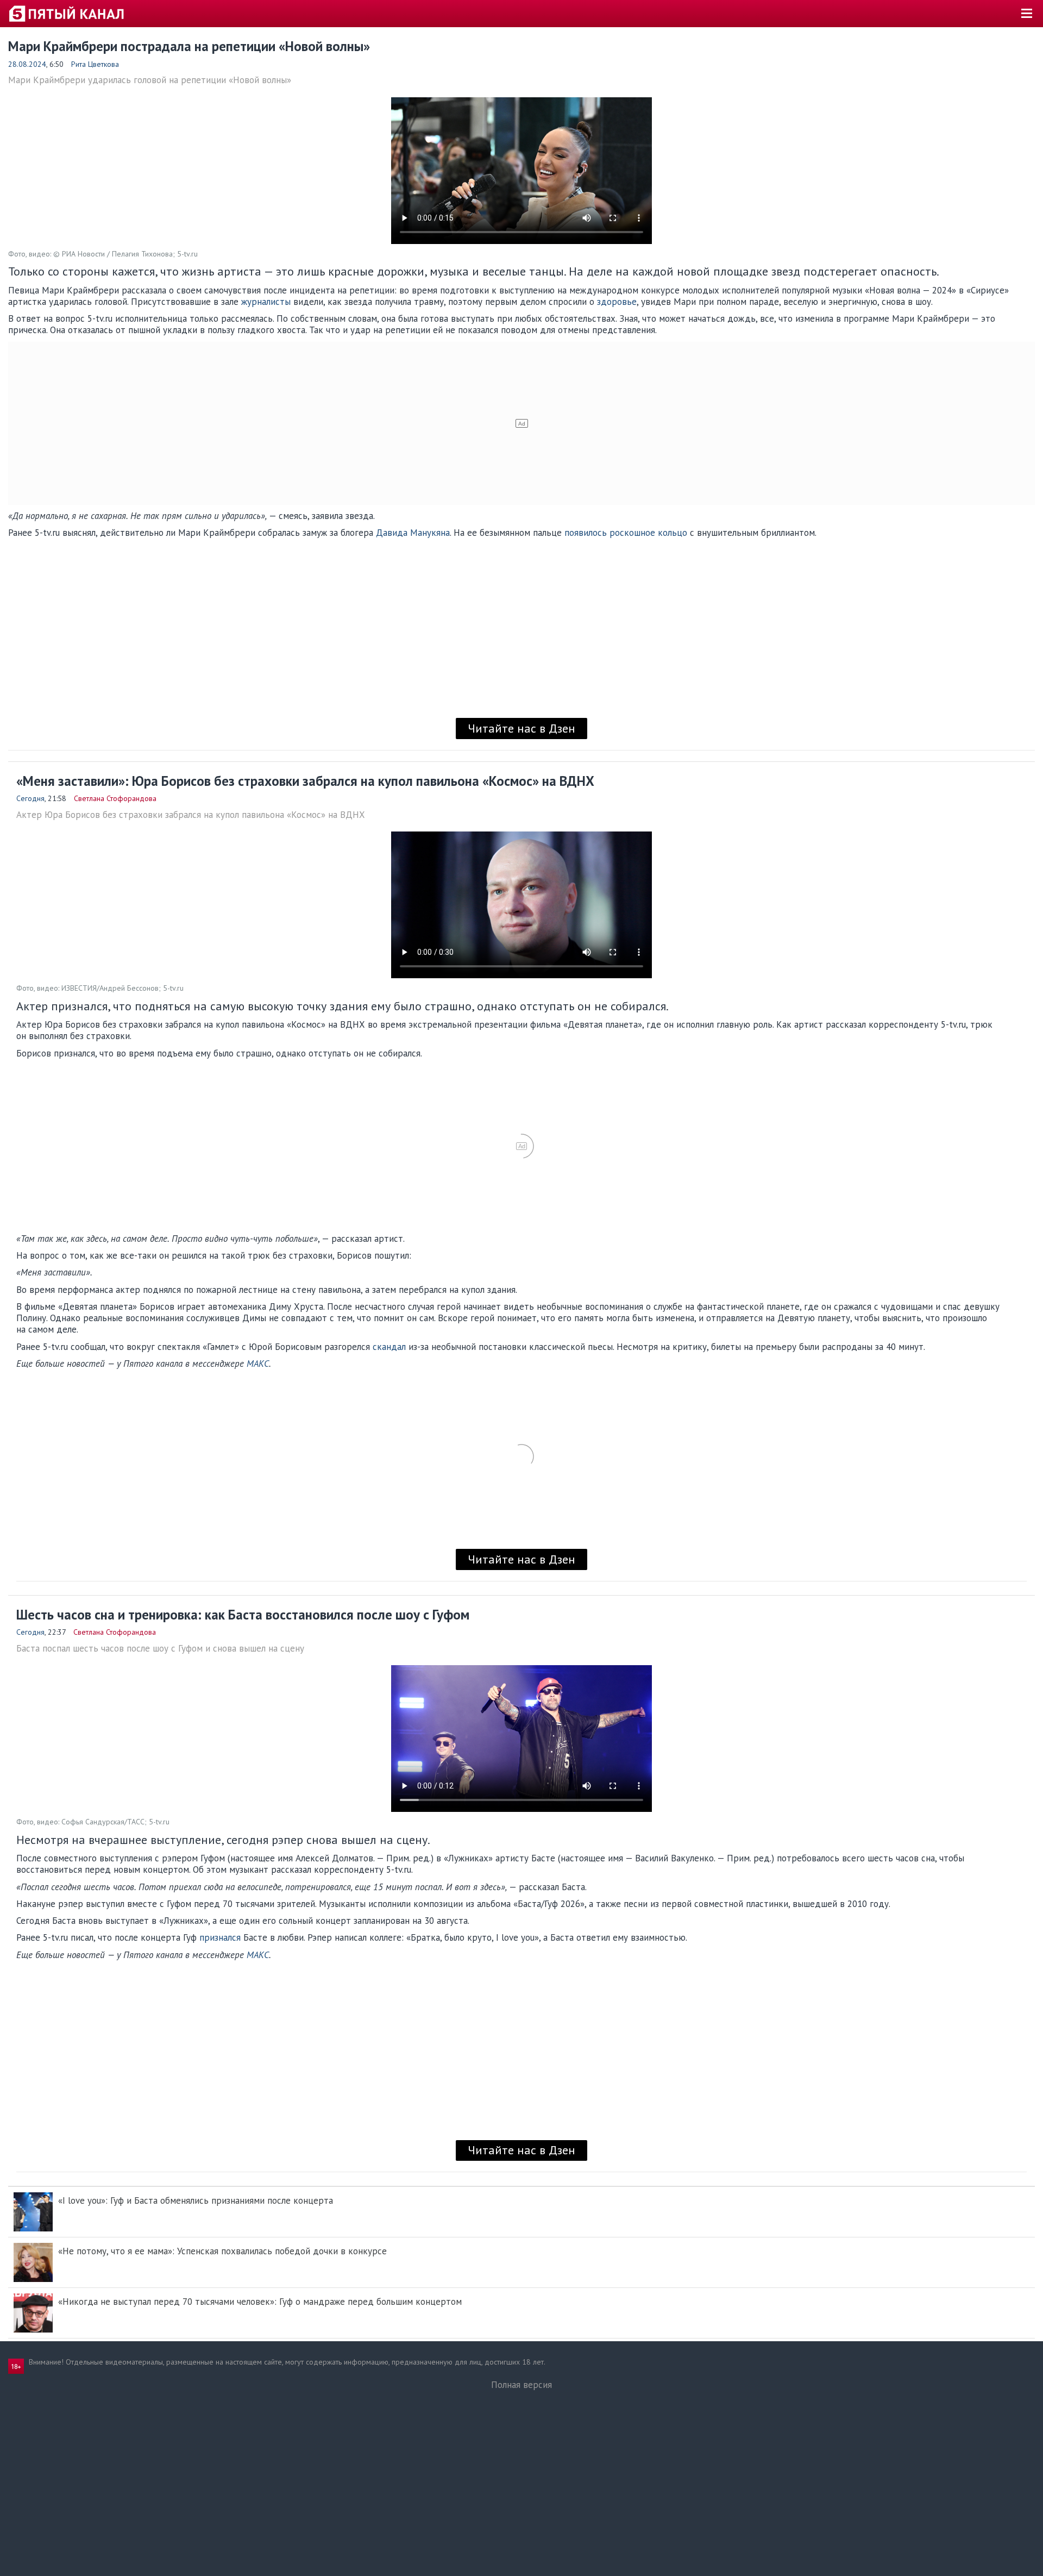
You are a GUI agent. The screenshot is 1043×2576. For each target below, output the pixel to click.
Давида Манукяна (413, 533)
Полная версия (521, 2385)
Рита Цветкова (95, 64)
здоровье (617, 302)
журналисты (266, 302)
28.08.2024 (27, 64)
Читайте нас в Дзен (521, 728)
